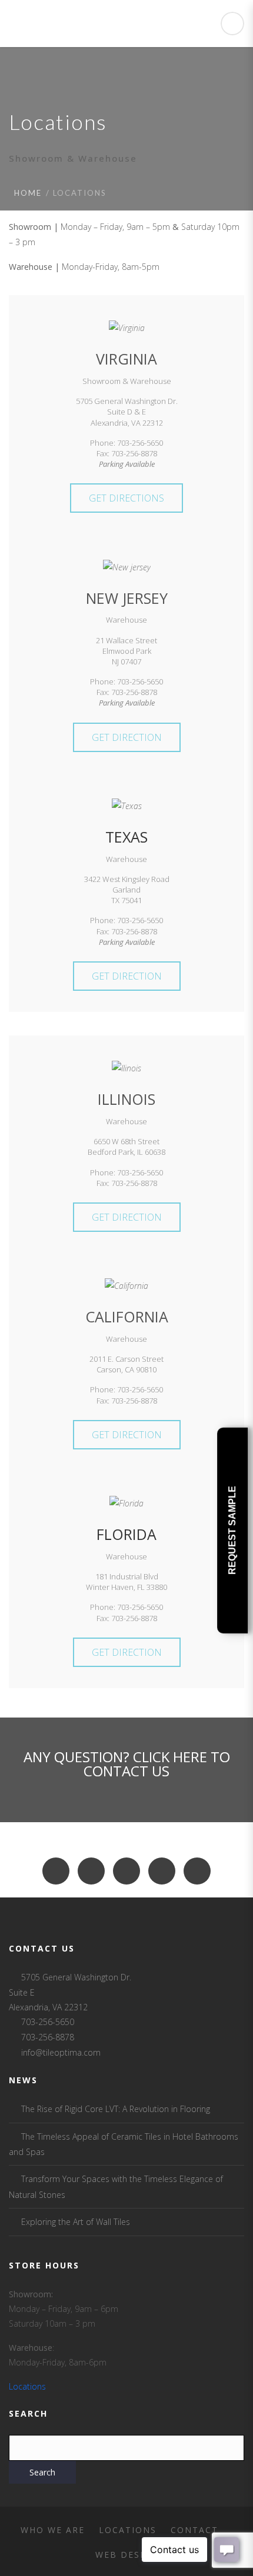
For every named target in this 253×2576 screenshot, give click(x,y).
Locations (27, 2386)
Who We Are (53, 2530)
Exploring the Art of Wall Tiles (76, 2222)
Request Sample (232, 1530)
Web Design (127, 2555)
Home (28, 193)
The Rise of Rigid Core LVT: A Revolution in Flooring (116, 2109)
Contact (194, 2530)
